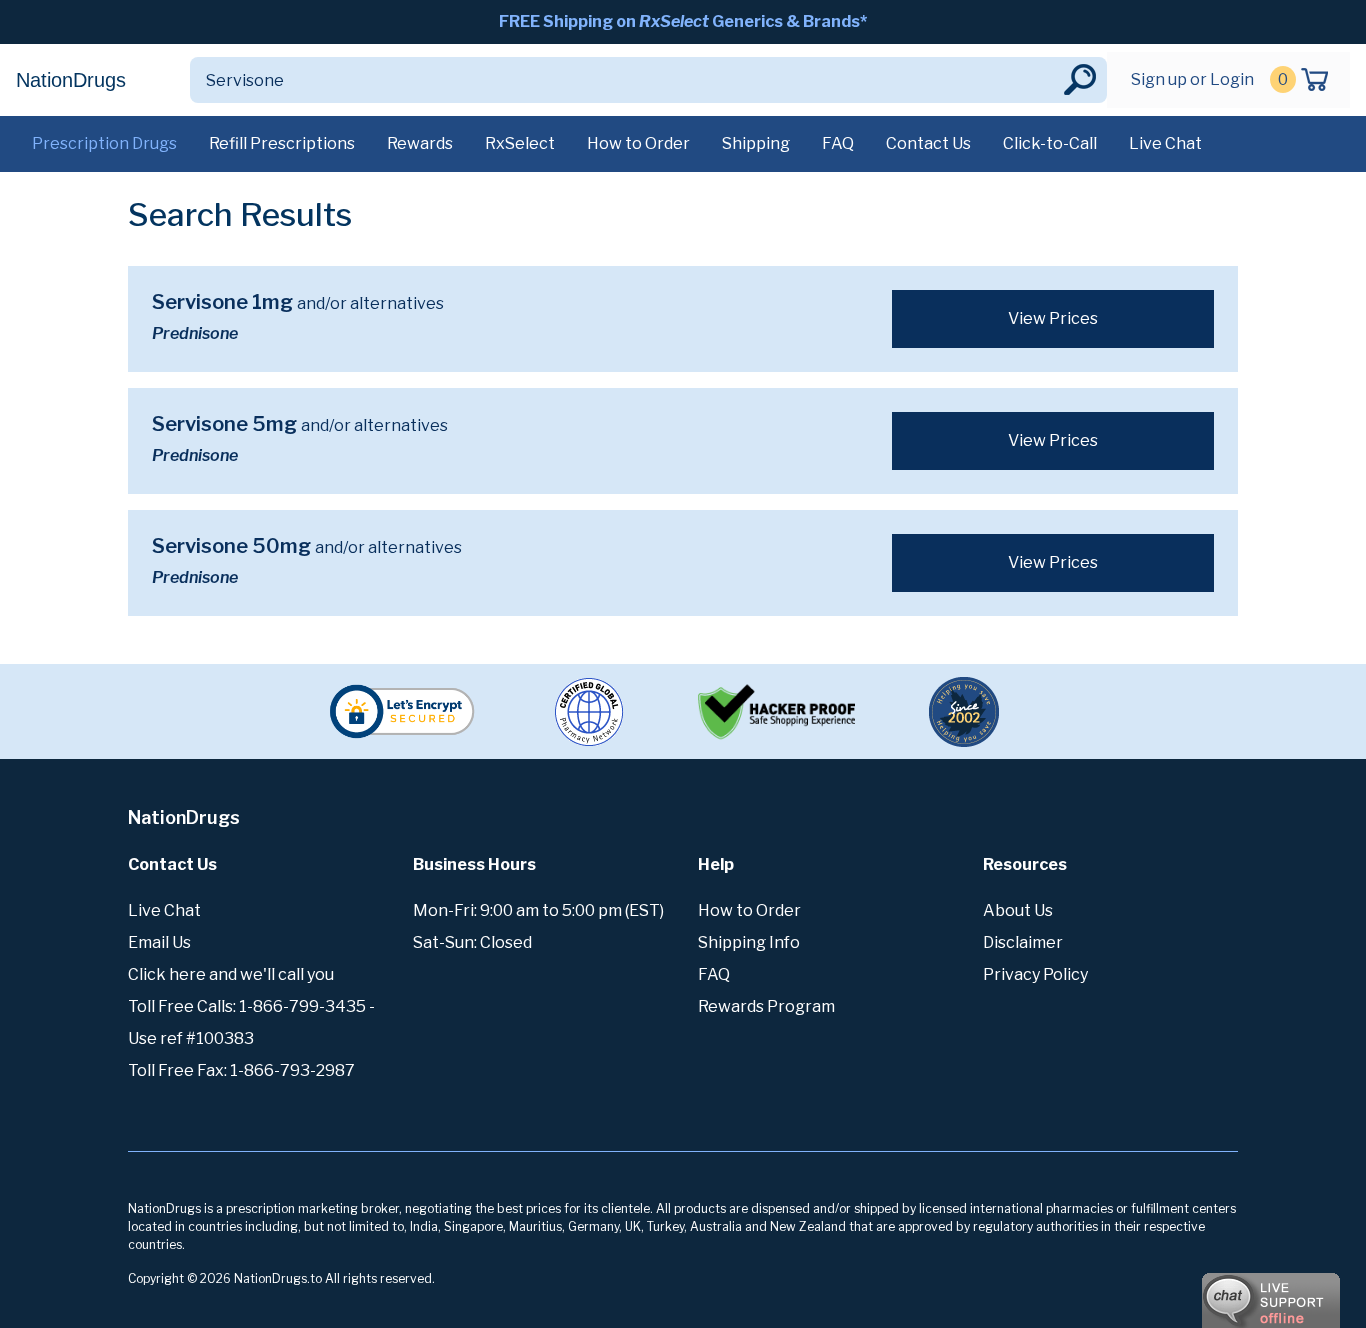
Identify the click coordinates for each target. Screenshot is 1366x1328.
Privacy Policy (1035, 974)
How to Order (638, 143)
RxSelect (520, 143)
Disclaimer (1023, 942)
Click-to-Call (1050, 143)
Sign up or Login (1192, 79)
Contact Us (928, 143)
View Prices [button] (1053, 318)
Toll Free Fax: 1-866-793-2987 (241, 1070)
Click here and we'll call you (231, 974)
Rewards (420, 143)
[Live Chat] (1216, 1291)
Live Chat (1165, 143)
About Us (1018, 910)
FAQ (838, 143)
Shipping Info (749, 942)
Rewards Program (766, 1006)
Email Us (159, 942)
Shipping (756, 143)
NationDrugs (71, 80)
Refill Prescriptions (282, 143)
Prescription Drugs (104, 143)
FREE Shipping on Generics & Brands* (683, 21)
